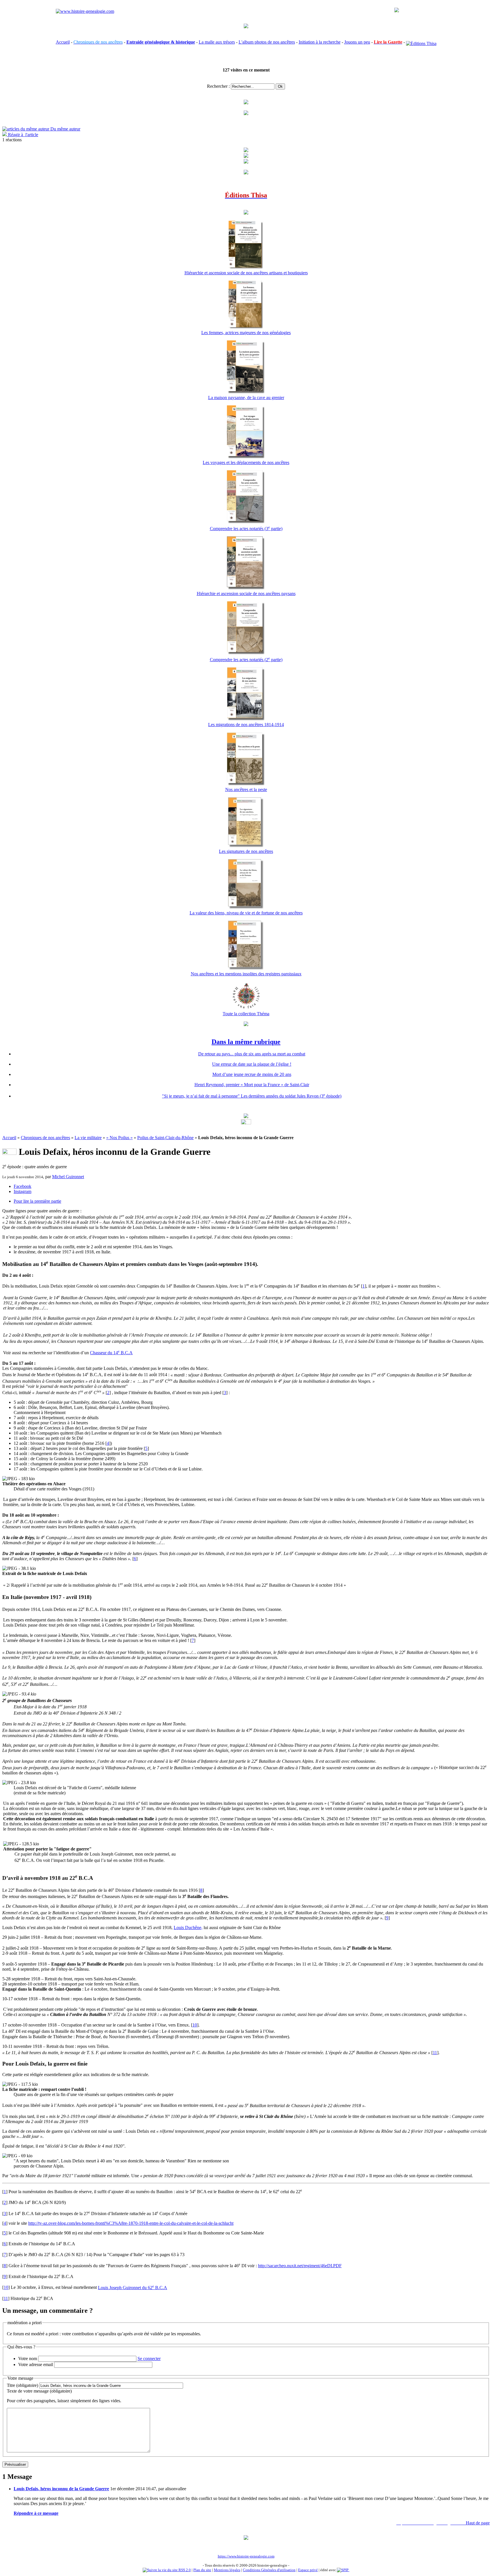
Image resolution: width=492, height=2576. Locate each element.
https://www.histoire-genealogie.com (246, 2556)
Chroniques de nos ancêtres (45, 1138)
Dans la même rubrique (246, 1042)
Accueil (63, 42)
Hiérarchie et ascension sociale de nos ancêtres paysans (246, 594)
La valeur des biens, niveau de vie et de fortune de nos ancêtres (246, 913)
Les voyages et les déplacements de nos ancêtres (246, 462)
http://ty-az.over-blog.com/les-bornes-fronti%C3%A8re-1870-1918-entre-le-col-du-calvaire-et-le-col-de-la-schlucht (131, 2223)
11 (435, 2053)
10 (195, 2025)
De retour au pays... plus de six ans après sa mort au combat (252, 1054)
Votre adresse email (36, 2364)
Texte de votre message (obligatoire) (39, 2391)
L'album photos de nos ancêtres (267, 42)
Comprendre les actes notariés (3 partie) (246, 529)
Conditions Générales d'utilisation (269, 2570)
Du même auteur (65, 129)
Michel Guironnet (68, 1177)
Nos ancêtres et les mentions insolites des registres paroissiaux (246, 974)
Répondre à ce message (36, 2513)
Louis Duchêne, (188, 1928)
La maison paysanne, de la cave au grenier (246, 398)
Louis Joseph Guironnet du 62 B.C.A (133, 2288)
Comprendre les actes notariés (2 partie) (246, 660)
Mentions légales (227, 2570)
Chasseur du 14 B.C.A (111, 1353)
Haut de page (478, 2523)
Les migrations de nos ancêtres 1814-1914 (246, 725)
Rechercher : (218, 86)
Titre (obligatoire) (22, 2385)
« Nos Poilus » (119, 1138)
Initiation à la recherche (320, 42)
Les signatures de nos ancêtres (246, 851)
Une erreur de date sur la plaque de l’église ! (252, 1064)
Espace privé (308, 2570)
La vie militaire (88, 1138)
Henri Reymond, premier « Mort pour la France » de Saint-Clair (252, 1085)
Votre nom (28, 2359)
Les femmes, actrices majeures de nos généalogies (246, 333)
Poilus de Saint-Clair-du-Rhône (165, 1138)
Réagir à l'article (22, 135)
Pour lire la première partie (37, 1201)
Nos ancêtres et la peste (246, 789)
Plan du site (202, 2570)
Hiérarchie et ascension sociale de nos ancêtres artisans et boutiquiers (246, 273)
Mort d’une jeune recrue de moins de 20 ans (252, 1074)
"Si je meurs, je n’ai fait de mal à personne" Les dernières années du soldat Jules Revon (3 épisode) (252, 1096)
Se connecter (149, 2359)
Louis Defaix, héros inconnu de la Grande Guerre (61, 2489)
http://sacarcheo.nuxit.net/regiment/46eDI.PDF (300, 2266)
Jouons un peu (357, 42)
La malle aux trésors (217, 42)
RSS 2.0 (184, 2570)
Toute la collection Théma (246, 1014)
